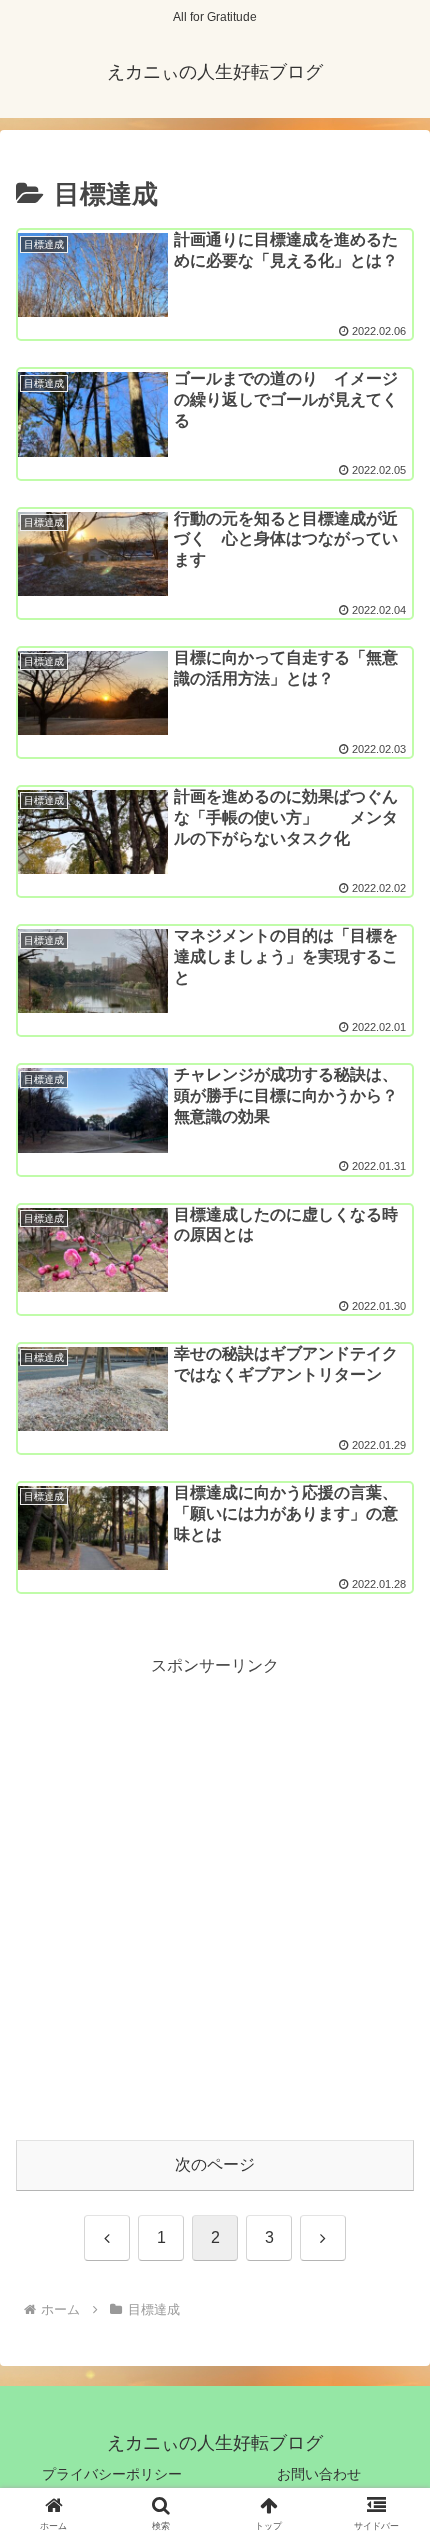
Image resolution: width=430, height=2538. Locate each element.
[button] (388, 2156)
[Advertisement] (215, 1896)
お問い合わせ (319, 2474)
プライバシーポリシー (112, 2474)
